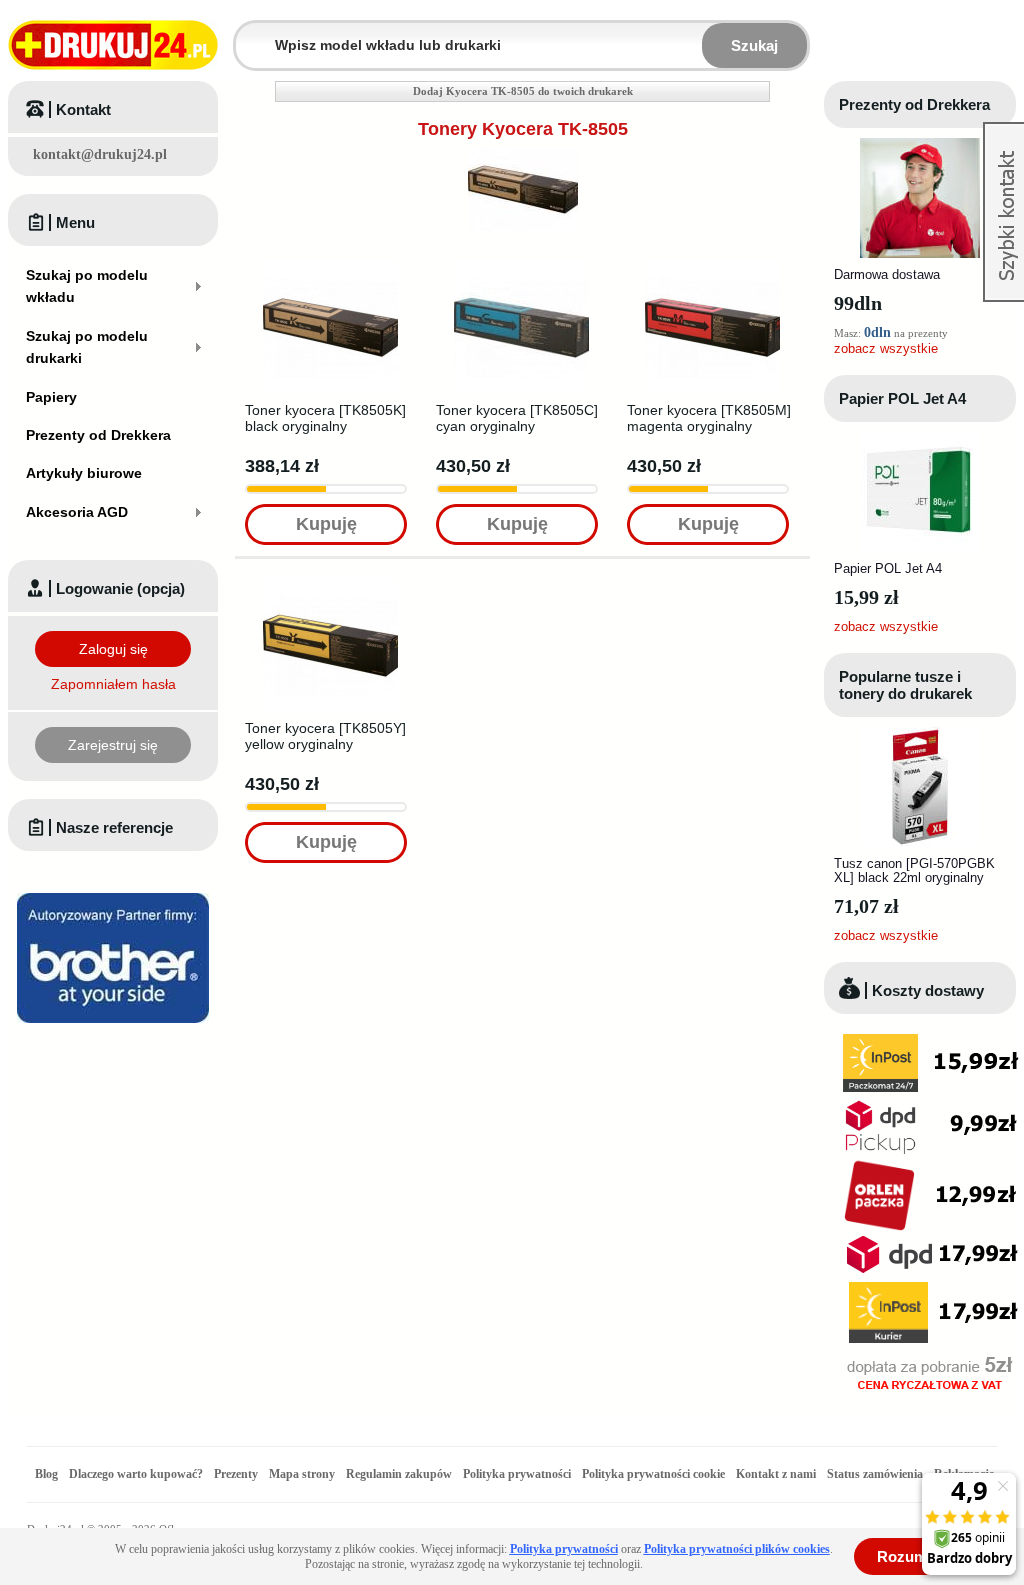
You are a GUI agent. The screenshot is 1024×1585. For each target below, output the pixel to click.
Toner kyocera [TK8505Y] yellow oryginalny (325, 736)
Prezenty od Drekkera (914, 104)
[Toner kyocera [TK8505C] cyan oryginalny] (521, 266)
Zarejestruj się (113, 745)
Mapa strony (302, 1474)
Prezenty (236, 1474)
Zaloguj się (113, 649)
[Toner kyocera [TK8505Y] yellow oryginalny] (330, 584)
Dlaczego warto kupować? (136, 1474)
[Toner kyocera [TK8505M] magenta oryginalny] (712, 266)
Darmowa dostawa (887, 274)
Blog (46, 1474)
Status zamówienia (876, 1474)
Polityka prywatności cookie (653, 1474)
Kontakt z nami (776, 1474)
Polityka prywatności (517, 1474)
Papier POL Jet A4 (902, 398)
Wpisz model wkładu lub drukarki (248, 33)
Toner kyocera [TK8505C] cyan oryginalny (517, 418)
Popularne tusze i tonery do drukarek (905, 685)
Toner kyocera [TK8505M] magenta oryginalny (709, 418)
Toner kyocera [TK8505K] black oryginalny (325, 418)
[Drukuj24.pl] (113, 45)
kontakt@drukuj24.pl (100, 154)
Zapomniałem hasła (113, 684)
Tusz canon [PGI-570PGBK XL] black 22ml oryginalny (914, 870)
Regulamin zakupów (399, 1474)
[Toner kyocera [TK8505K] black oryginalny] (330, 266)
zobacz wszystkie (886, 348)
